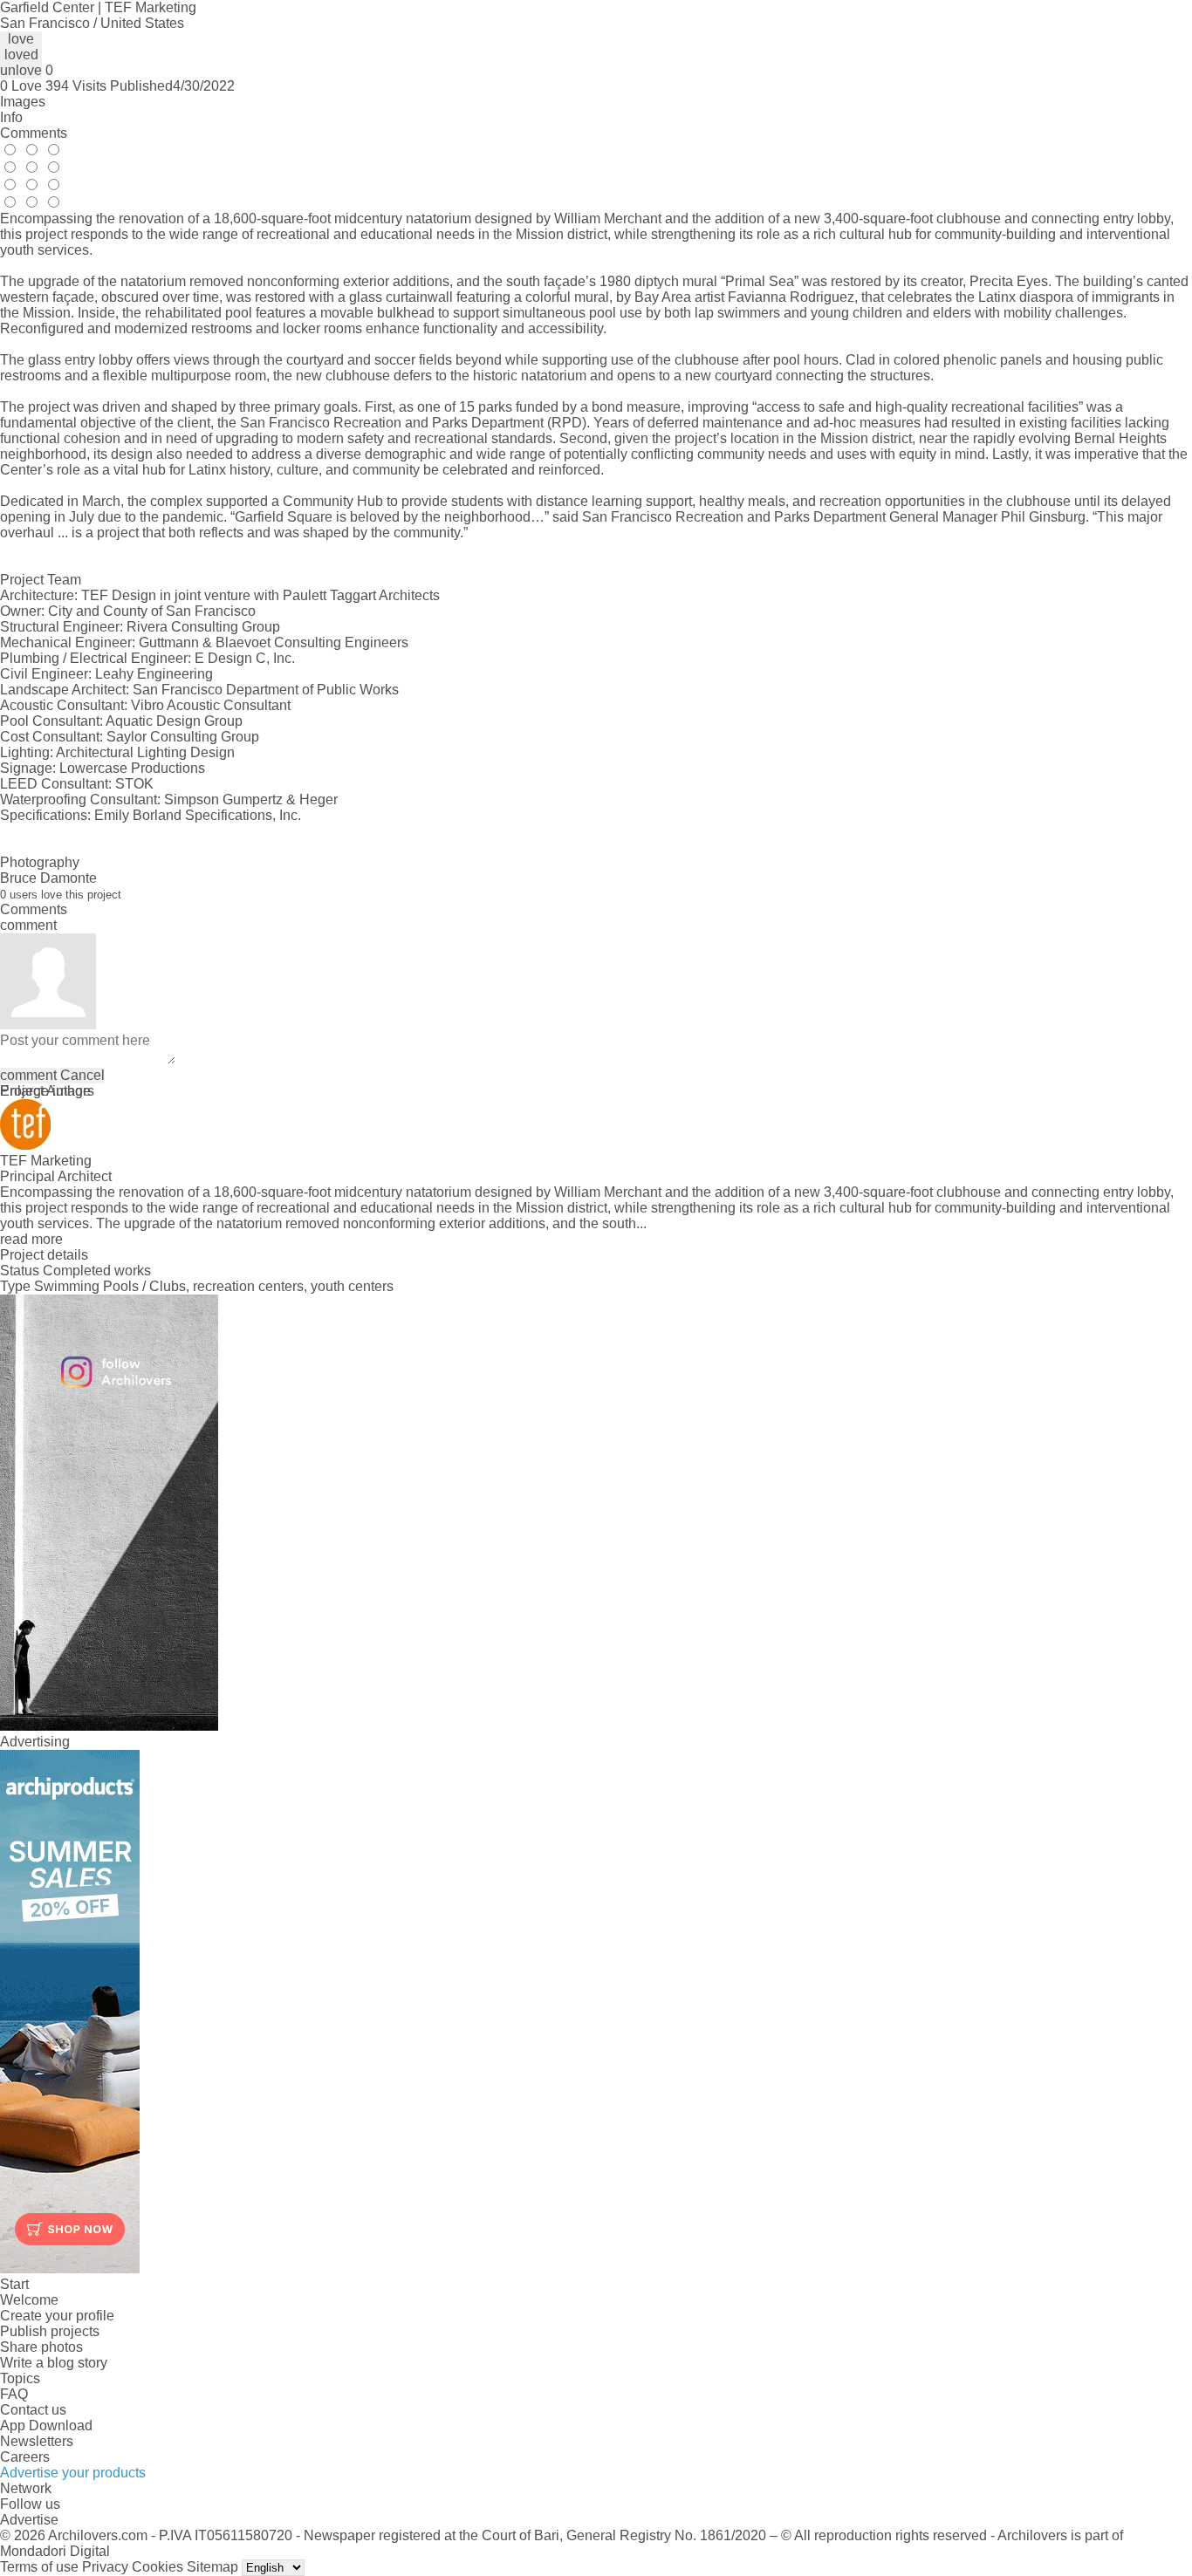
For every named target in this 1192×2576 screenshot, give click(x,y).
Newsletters (37, 2441)
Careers (25, 2457)
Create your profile (57, 2316)
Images (23, 102)
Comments (34, 133)
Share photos (41, 2347)
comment (28, 1075)
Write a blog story (54, 2363)
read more (31, 1239)
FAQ (14, 2394)
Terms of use (39, 2567)
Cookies (158, 2567)
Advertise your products (73, 2473)
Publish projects (50, 2331)
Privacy (105, 2567)
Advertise (29, 2520)
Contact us (33, 2410)
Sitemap (212, 2567)
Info (11, 117)
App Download (46, 2426)
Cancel (82, 1075)
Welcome (29, 2300)
